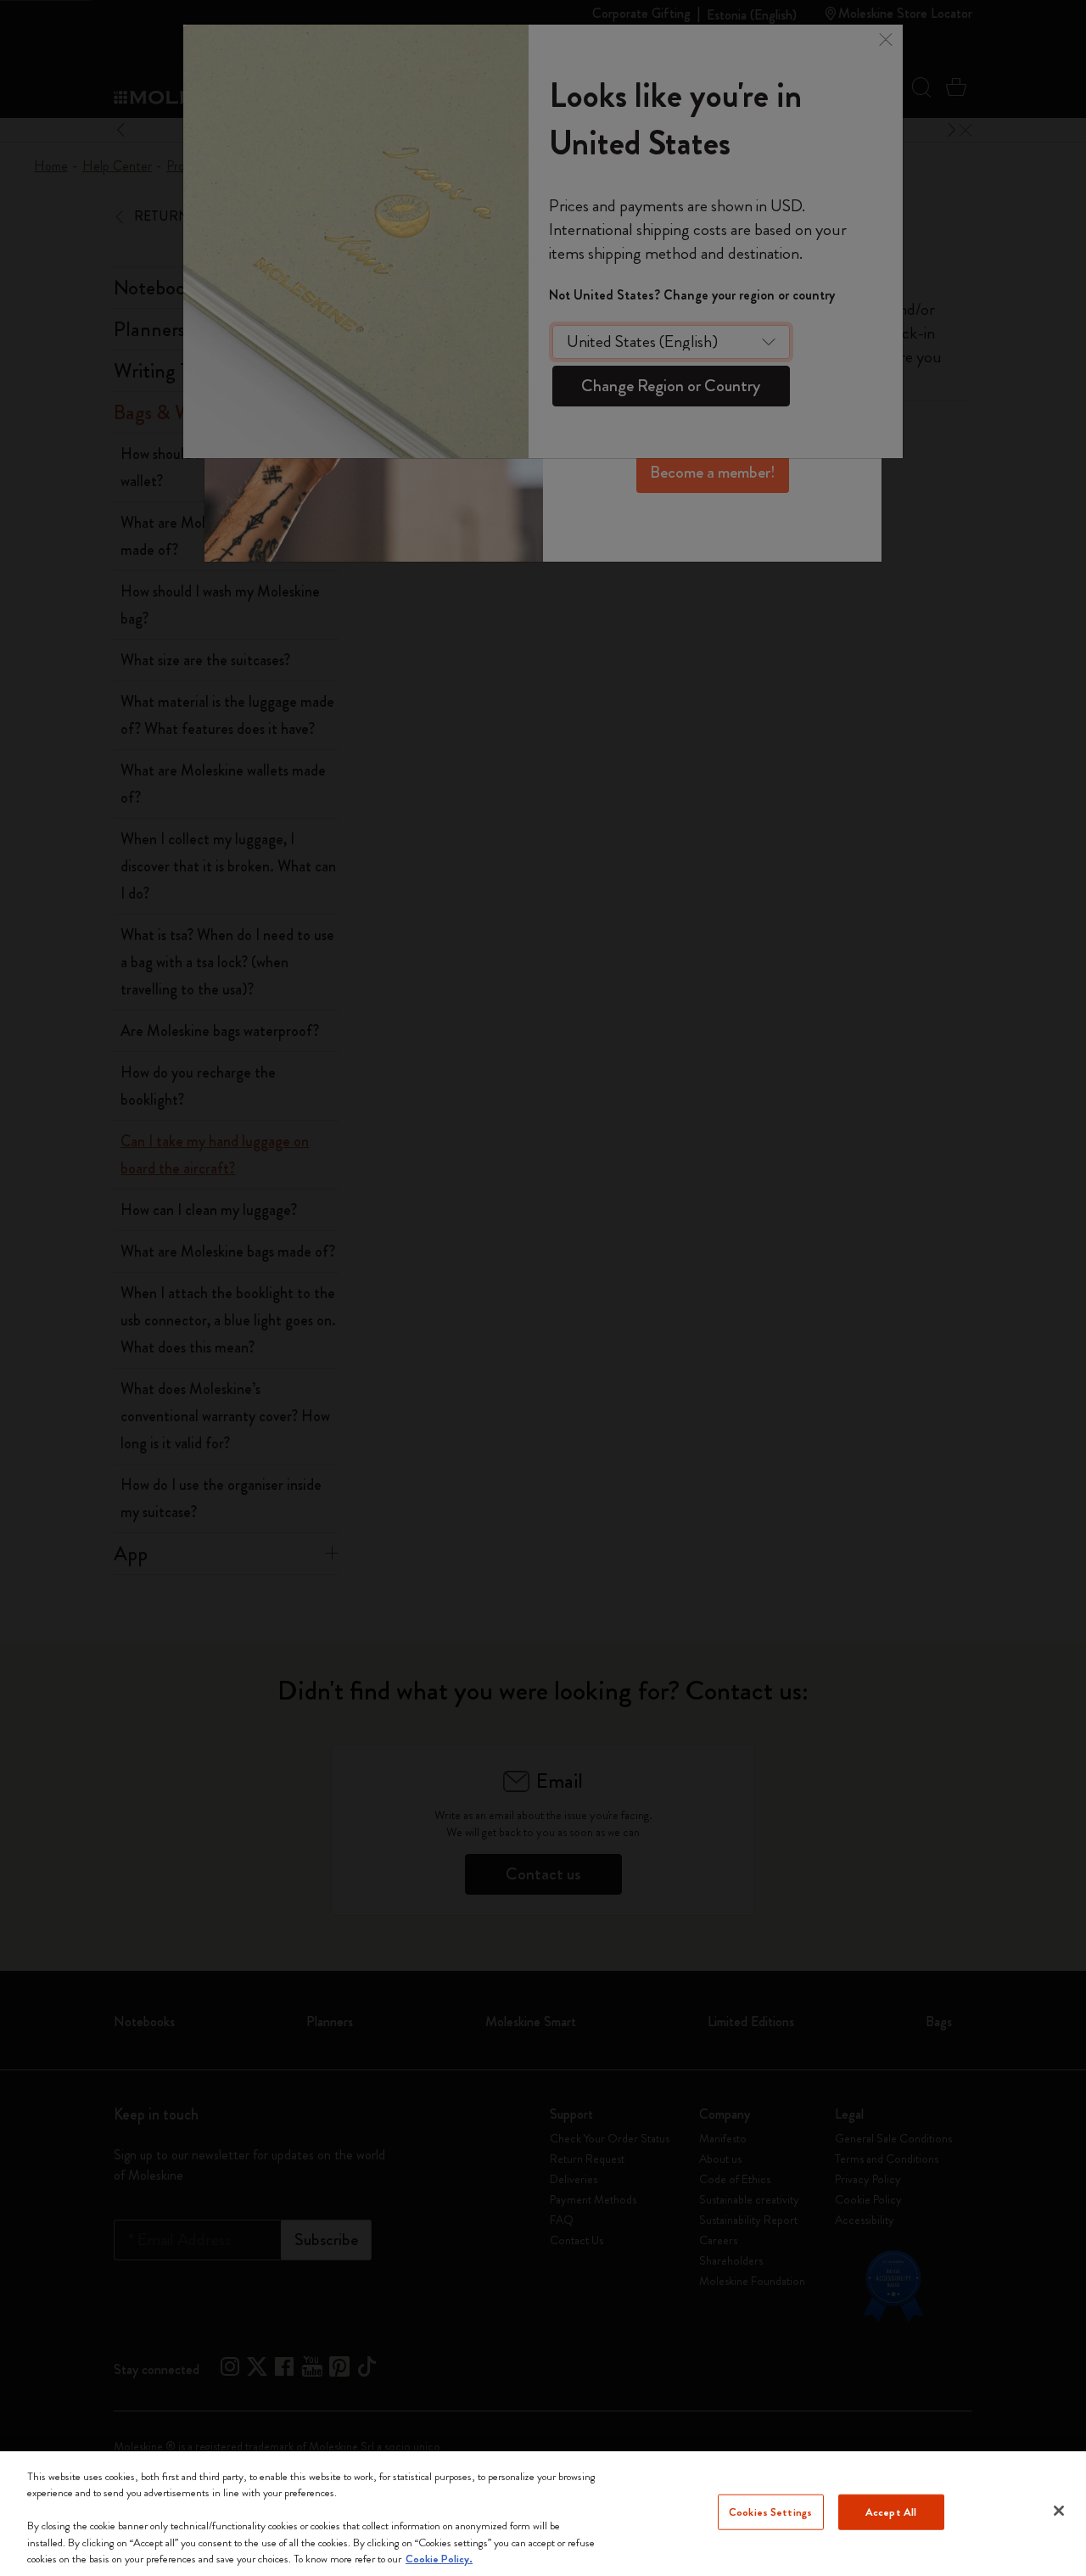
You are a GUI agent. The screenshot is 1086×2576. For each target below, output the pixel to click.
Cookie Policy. (439, 2559)
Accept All (891, 2512)
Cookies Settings (770, 2512)
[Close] (1059, 2511)
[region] (543, 2514)
